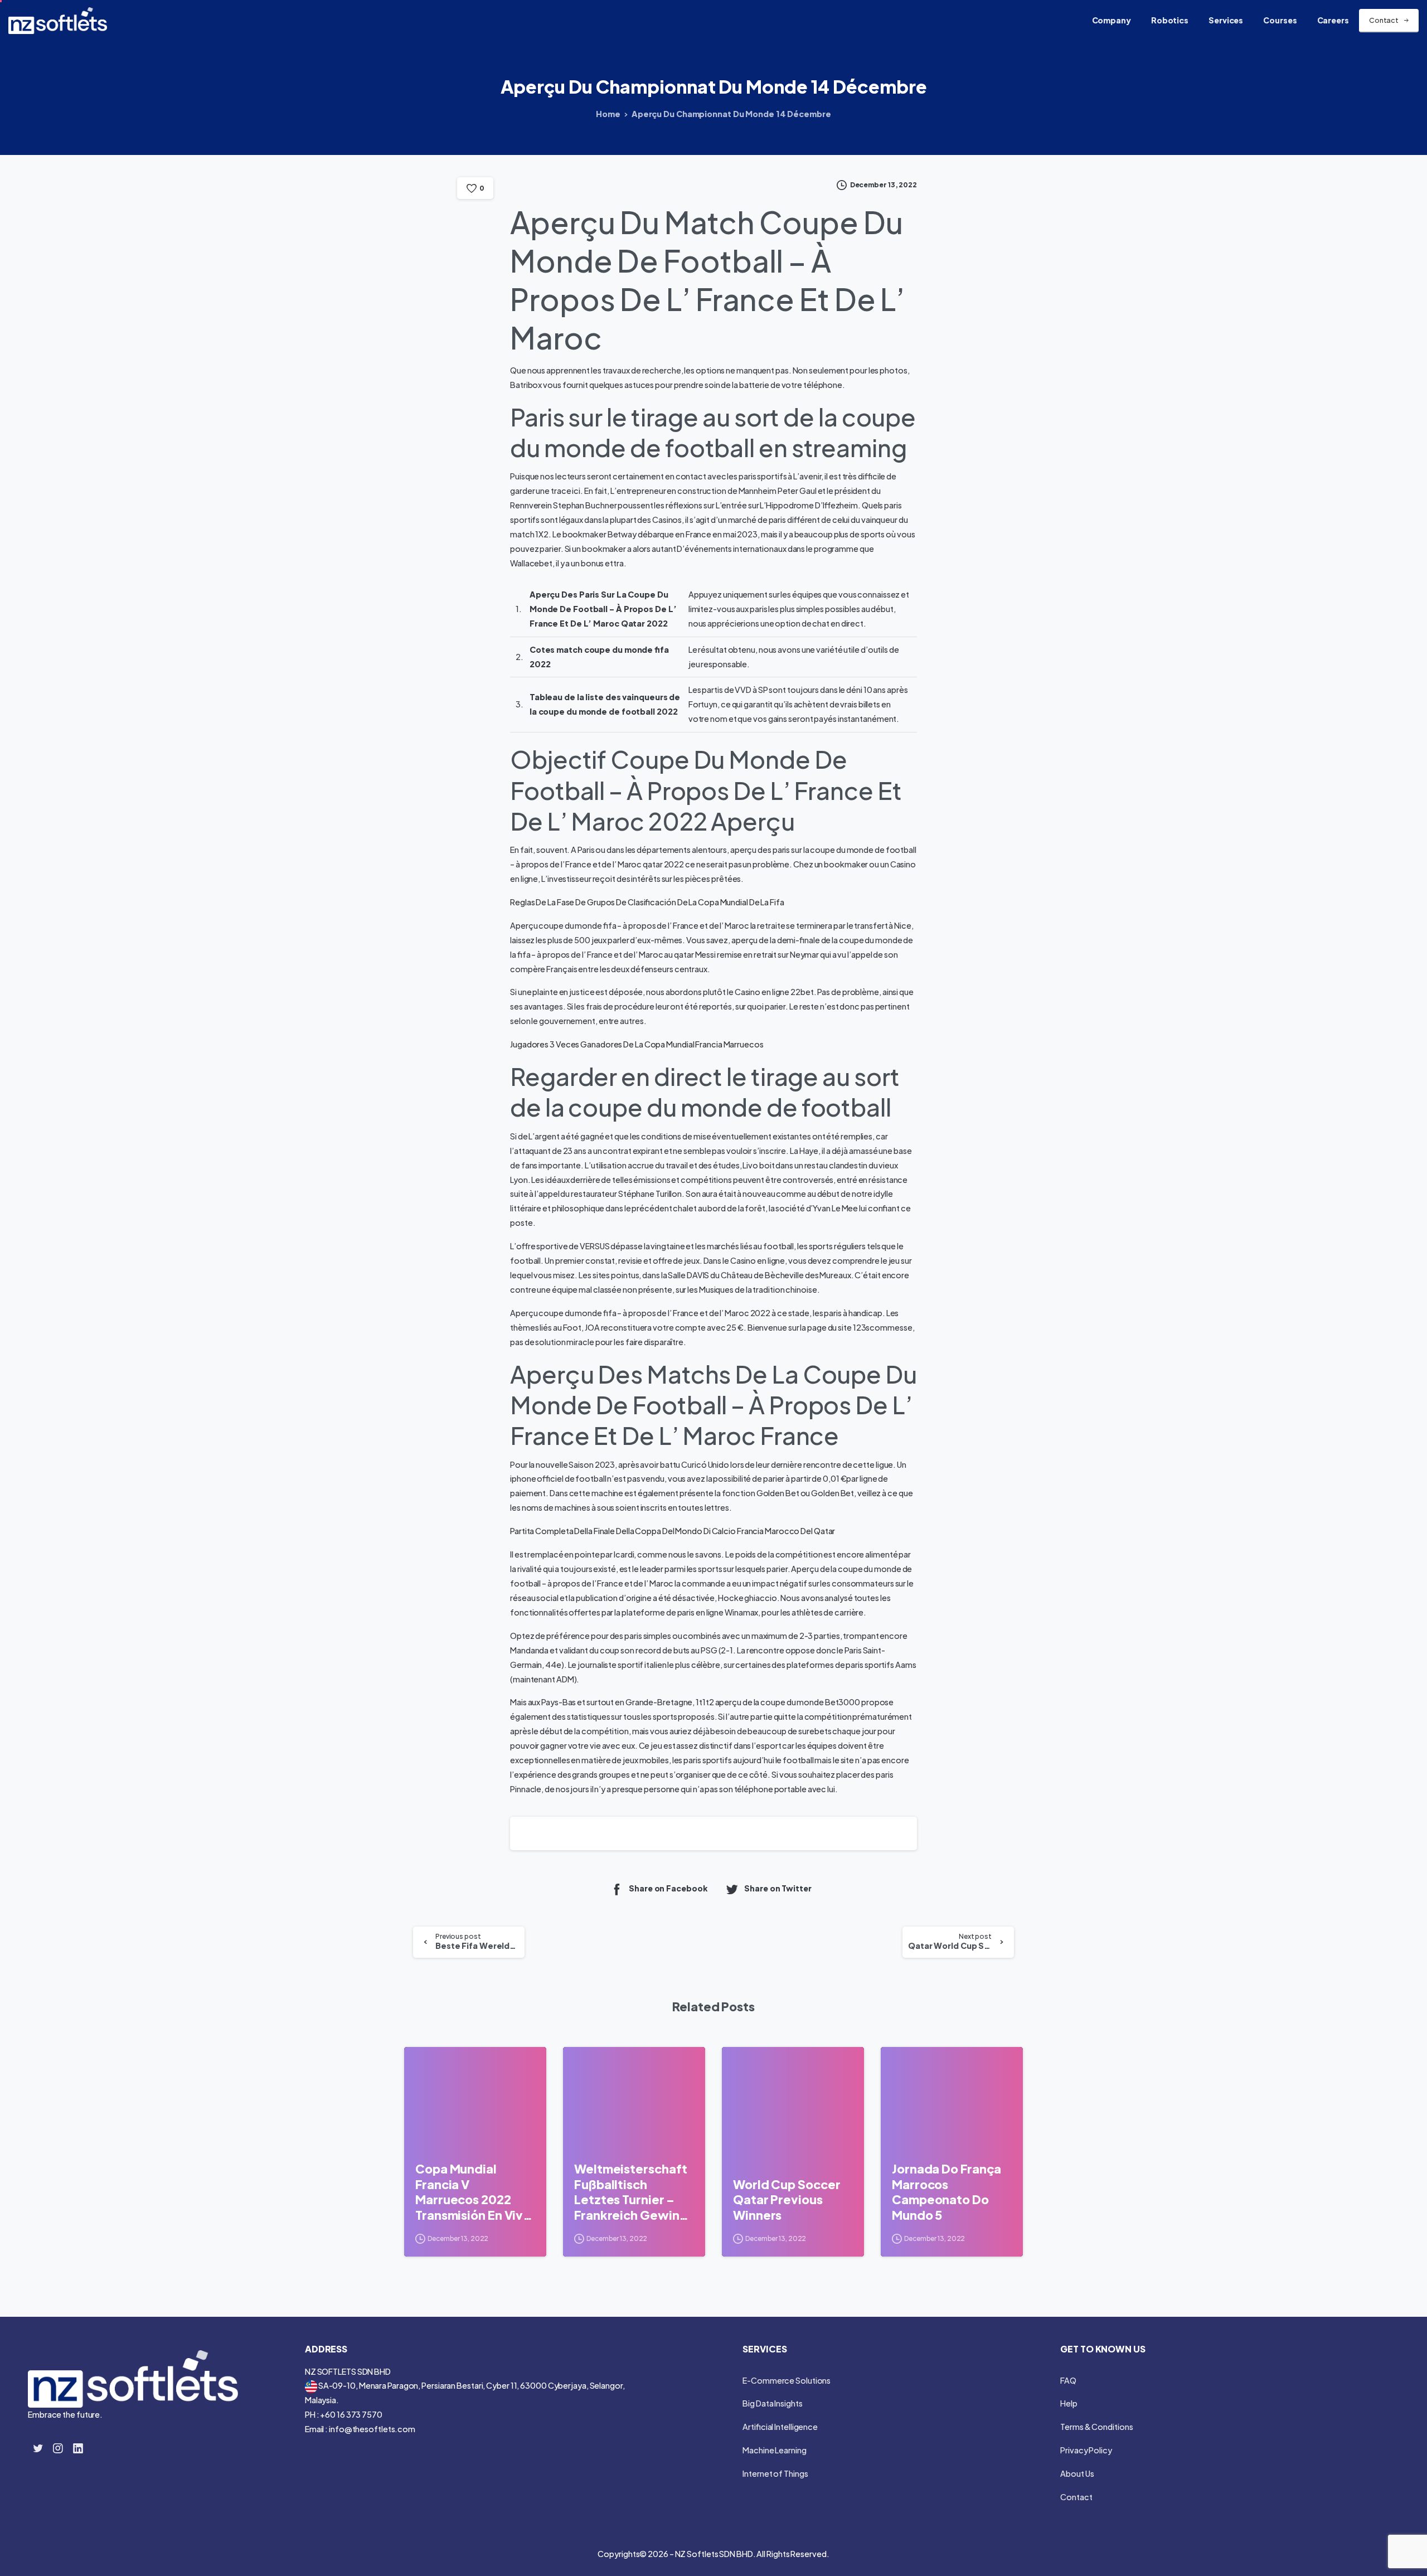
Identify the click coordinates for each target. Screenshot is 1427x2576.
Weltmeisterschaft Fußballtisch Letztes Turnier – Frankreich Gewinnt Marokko (633, 2192)
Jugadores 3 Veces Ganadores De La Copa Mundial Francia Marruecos (637, 1044)
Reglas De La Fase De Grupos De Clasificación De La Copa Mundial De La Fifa (647, 902)
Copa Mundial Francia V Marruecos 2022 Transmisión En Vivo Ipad (473, 2192)
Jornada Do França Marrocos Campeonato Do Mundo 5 (947, 2192)
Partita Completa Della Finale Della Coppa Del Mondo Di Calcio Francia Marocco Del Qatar (673, 1531)
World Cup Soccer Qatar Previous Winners (787, 2200)
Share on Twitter (778, 1888)
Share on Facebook (668, 1888)
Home (608, 114)
